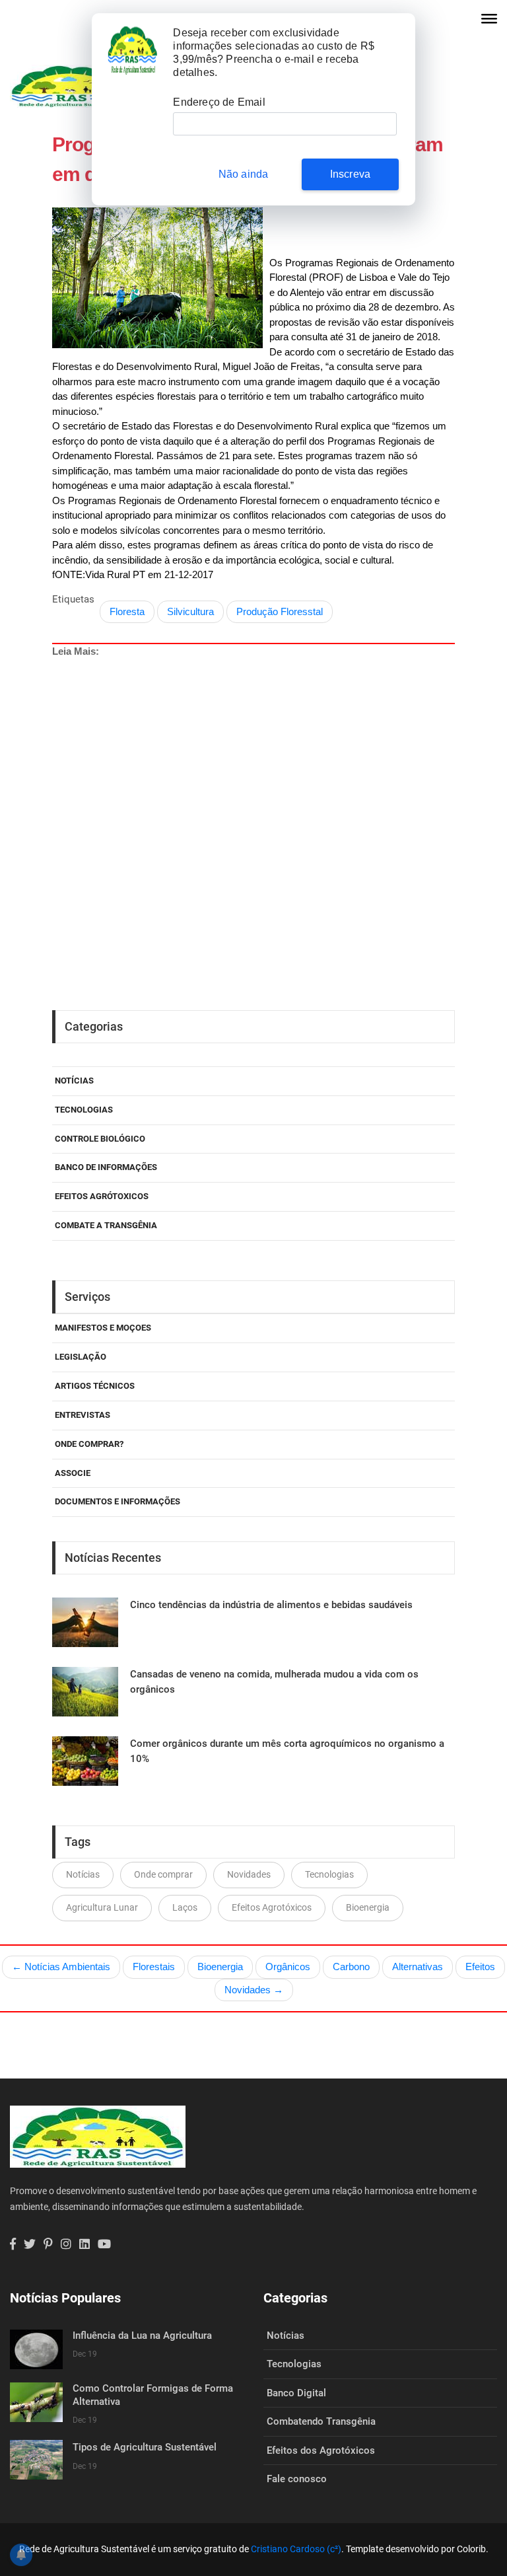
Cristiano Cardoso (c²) (296, 2549)
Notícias (74, 1081)
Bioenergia (368, 1907)
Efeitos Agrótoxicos (102, 1196)
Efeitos (480, 1967)
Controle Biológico (100, 1139)
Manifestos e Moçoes (103, 1328)
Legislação (81, 1357)
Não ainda (244, 174)
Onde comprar (163, 1874)
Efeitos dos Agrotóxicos (321, 2450)
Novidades (249, 1874)
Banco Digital (296, 2393)
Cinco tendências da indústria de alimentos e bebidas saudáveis (271, 1605)
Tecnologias (84, 1110)
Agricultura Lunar (102, 1907)
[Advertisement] (253, 780)
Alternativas (418, 1967)
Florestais (154, 1967)
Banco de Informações (106, 1167)
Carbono (351, 1967)
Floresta (127, 611)
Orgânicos (288, 1967)
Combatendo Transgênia (321, 2421)
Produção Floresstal (280, 611)
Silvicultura (190, 611)
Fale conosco (297, 2479)
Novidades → (254, 1990)
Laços (185, 1907)
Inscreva (351, 174)
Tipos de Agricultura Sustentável (145, 2447)
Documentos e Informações (118, 1501)
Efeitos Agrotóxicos (272, 1907)
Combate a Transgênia (106, 1225)
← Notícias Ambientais (61, 1967)
